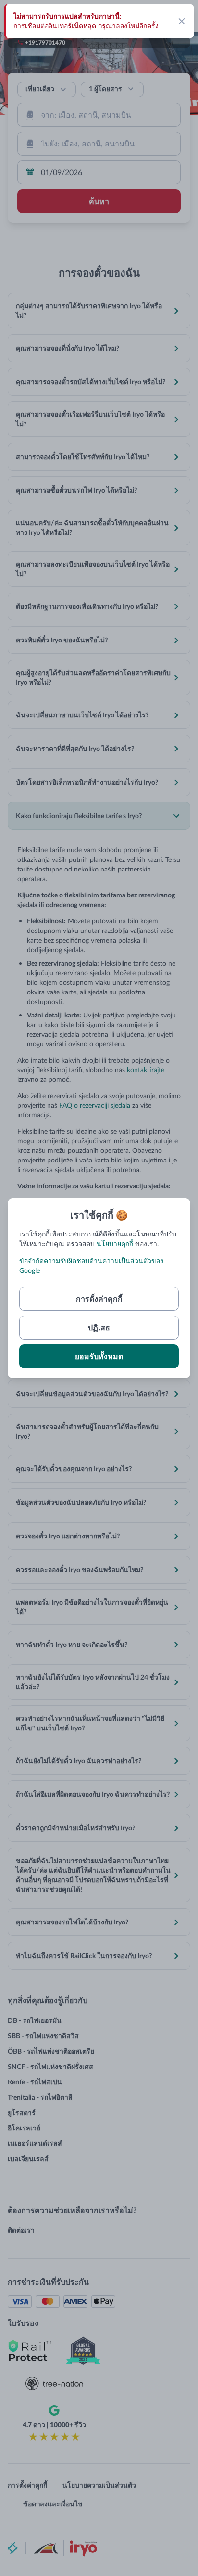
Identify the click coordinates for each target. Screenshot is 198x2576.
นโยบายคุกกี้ (115, 1243)
